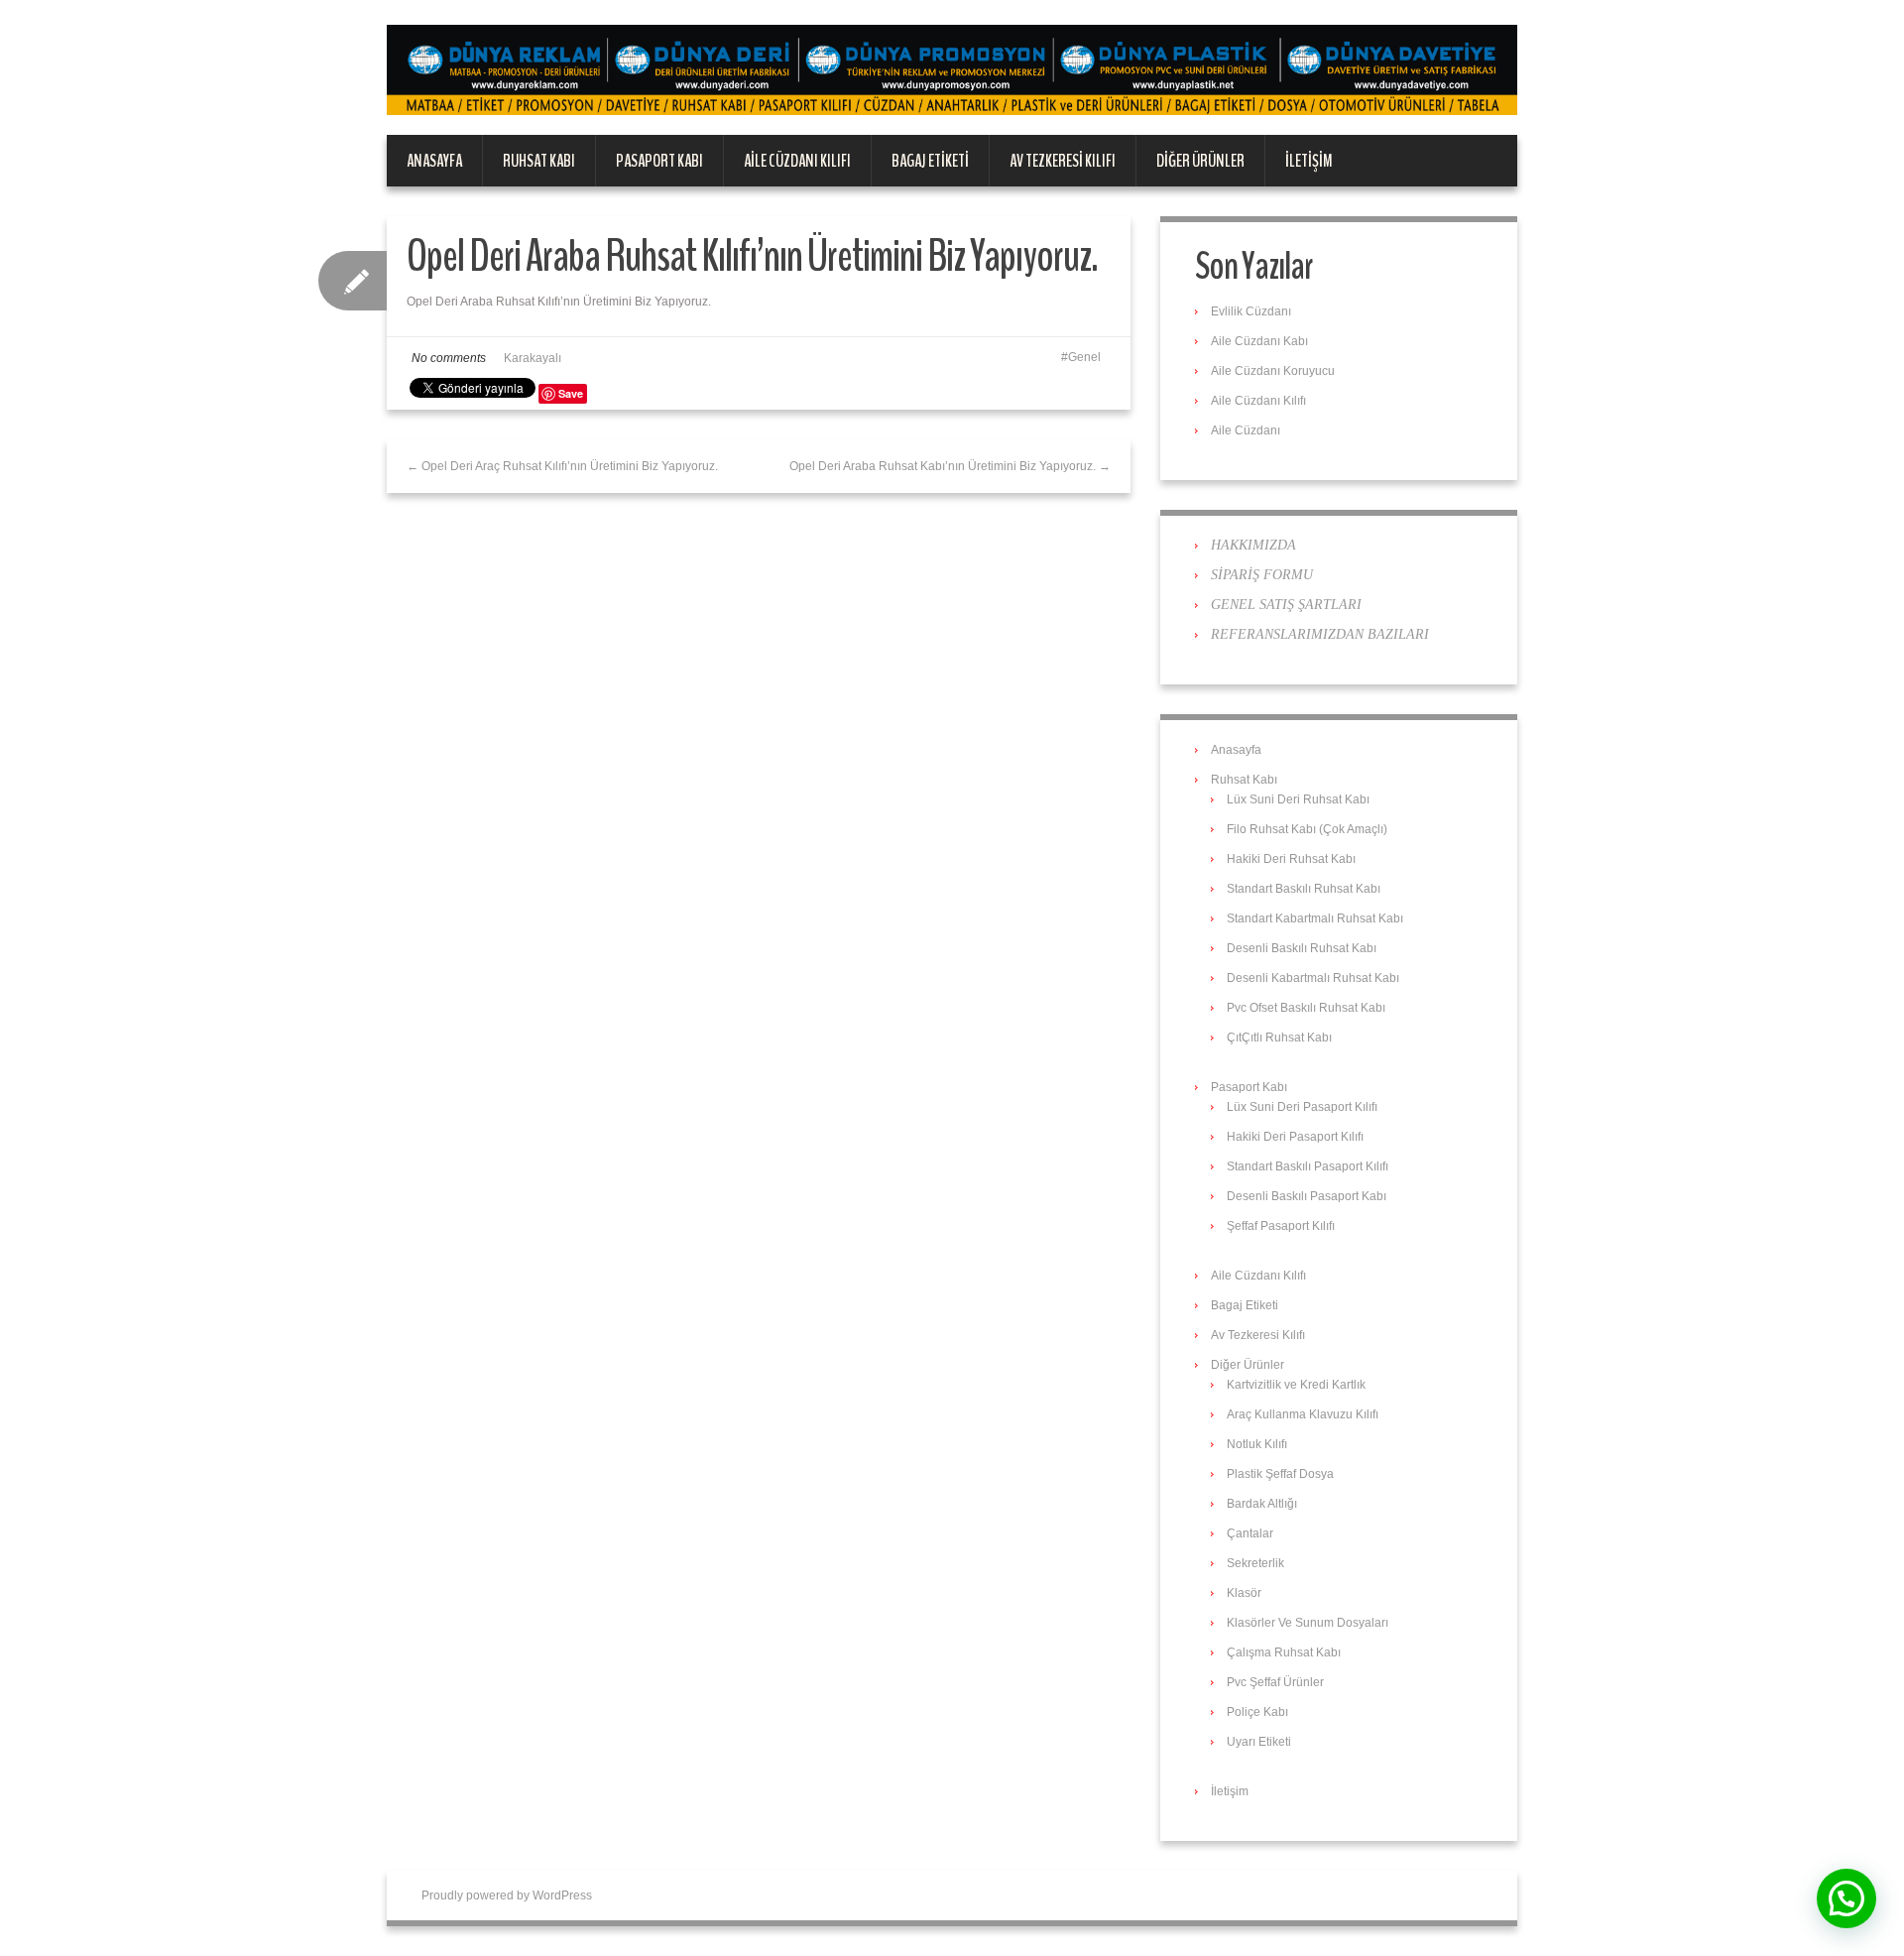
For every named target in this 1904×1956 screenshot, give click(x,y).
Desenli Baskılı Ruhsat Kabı (1302, 948)
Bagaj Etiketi (930, 161)
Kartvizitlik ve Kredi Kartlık (1296, 1385)
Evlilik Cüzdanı (1251, 311)
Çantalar (1250, 1533)
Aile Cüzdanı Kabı (1259, 341)
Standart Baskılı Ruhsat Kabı (1304, 889)
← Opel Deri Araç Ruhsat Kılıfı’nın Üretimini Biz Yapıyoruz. (562, 466)
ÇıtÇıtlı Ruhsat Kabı (1279, 1038)
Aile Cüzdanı (1246, 430)
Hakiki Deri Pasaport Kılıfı (1295, 1137)
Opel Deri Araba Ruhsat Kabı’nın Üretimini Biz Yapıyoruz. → (950, 466)
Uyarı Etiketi (1259, 1742)
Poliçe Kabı (1257, 1712)
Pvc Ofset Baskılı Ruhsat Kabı (1306, 1008)
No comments (449, 358)
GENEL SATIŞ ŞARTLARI (1286, 605)
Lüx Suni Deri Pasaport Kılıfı (1302, 1107)
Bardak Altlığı (1262, 1504)
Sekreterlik (1255, 1563)
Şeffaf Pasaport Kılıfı (1281, 1226)
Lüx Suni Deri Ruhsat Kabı (1298, 799)
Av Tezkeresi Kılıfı (1063, 161)
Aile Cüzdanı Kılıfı (797, 161)
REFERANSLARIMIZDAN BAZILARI (1320, 634)
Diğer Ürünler (1200, 161)
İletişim (1309, 161)
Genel (1084, 357)
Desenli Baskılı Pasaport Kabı (1307, 1196)
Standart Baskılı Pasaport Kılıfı (1308, 1166)
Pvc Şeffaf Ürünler (1275, 1682)
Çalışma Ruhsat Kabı (1284, 1652)
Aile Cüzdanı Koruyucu (1273, 371)
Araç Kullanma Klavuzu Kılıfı (1303, 1414)
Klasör (1244, 1593)
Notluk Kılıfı (1257, 1444)
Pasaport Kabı (659, 161)
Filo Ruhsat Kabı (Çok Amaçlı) (1307, 829)
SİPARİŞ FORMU (1262, 575)
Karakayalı (533, 358)
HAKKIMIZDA (1253, 545)
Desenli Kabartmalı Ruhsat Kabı (1313, 978)
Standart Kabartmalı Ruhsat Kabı (1315, 918)
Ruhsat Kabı (539, 161)
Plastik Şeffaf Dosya (1280, 1474)
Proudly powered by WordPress (507, 1895)
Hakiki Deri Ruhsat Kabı (1291, 859)
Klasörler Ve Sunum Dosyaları (1308, 1623)
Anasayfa (434, 161)
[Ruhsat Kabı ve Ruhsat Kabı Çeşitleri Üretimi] (952, 69)
